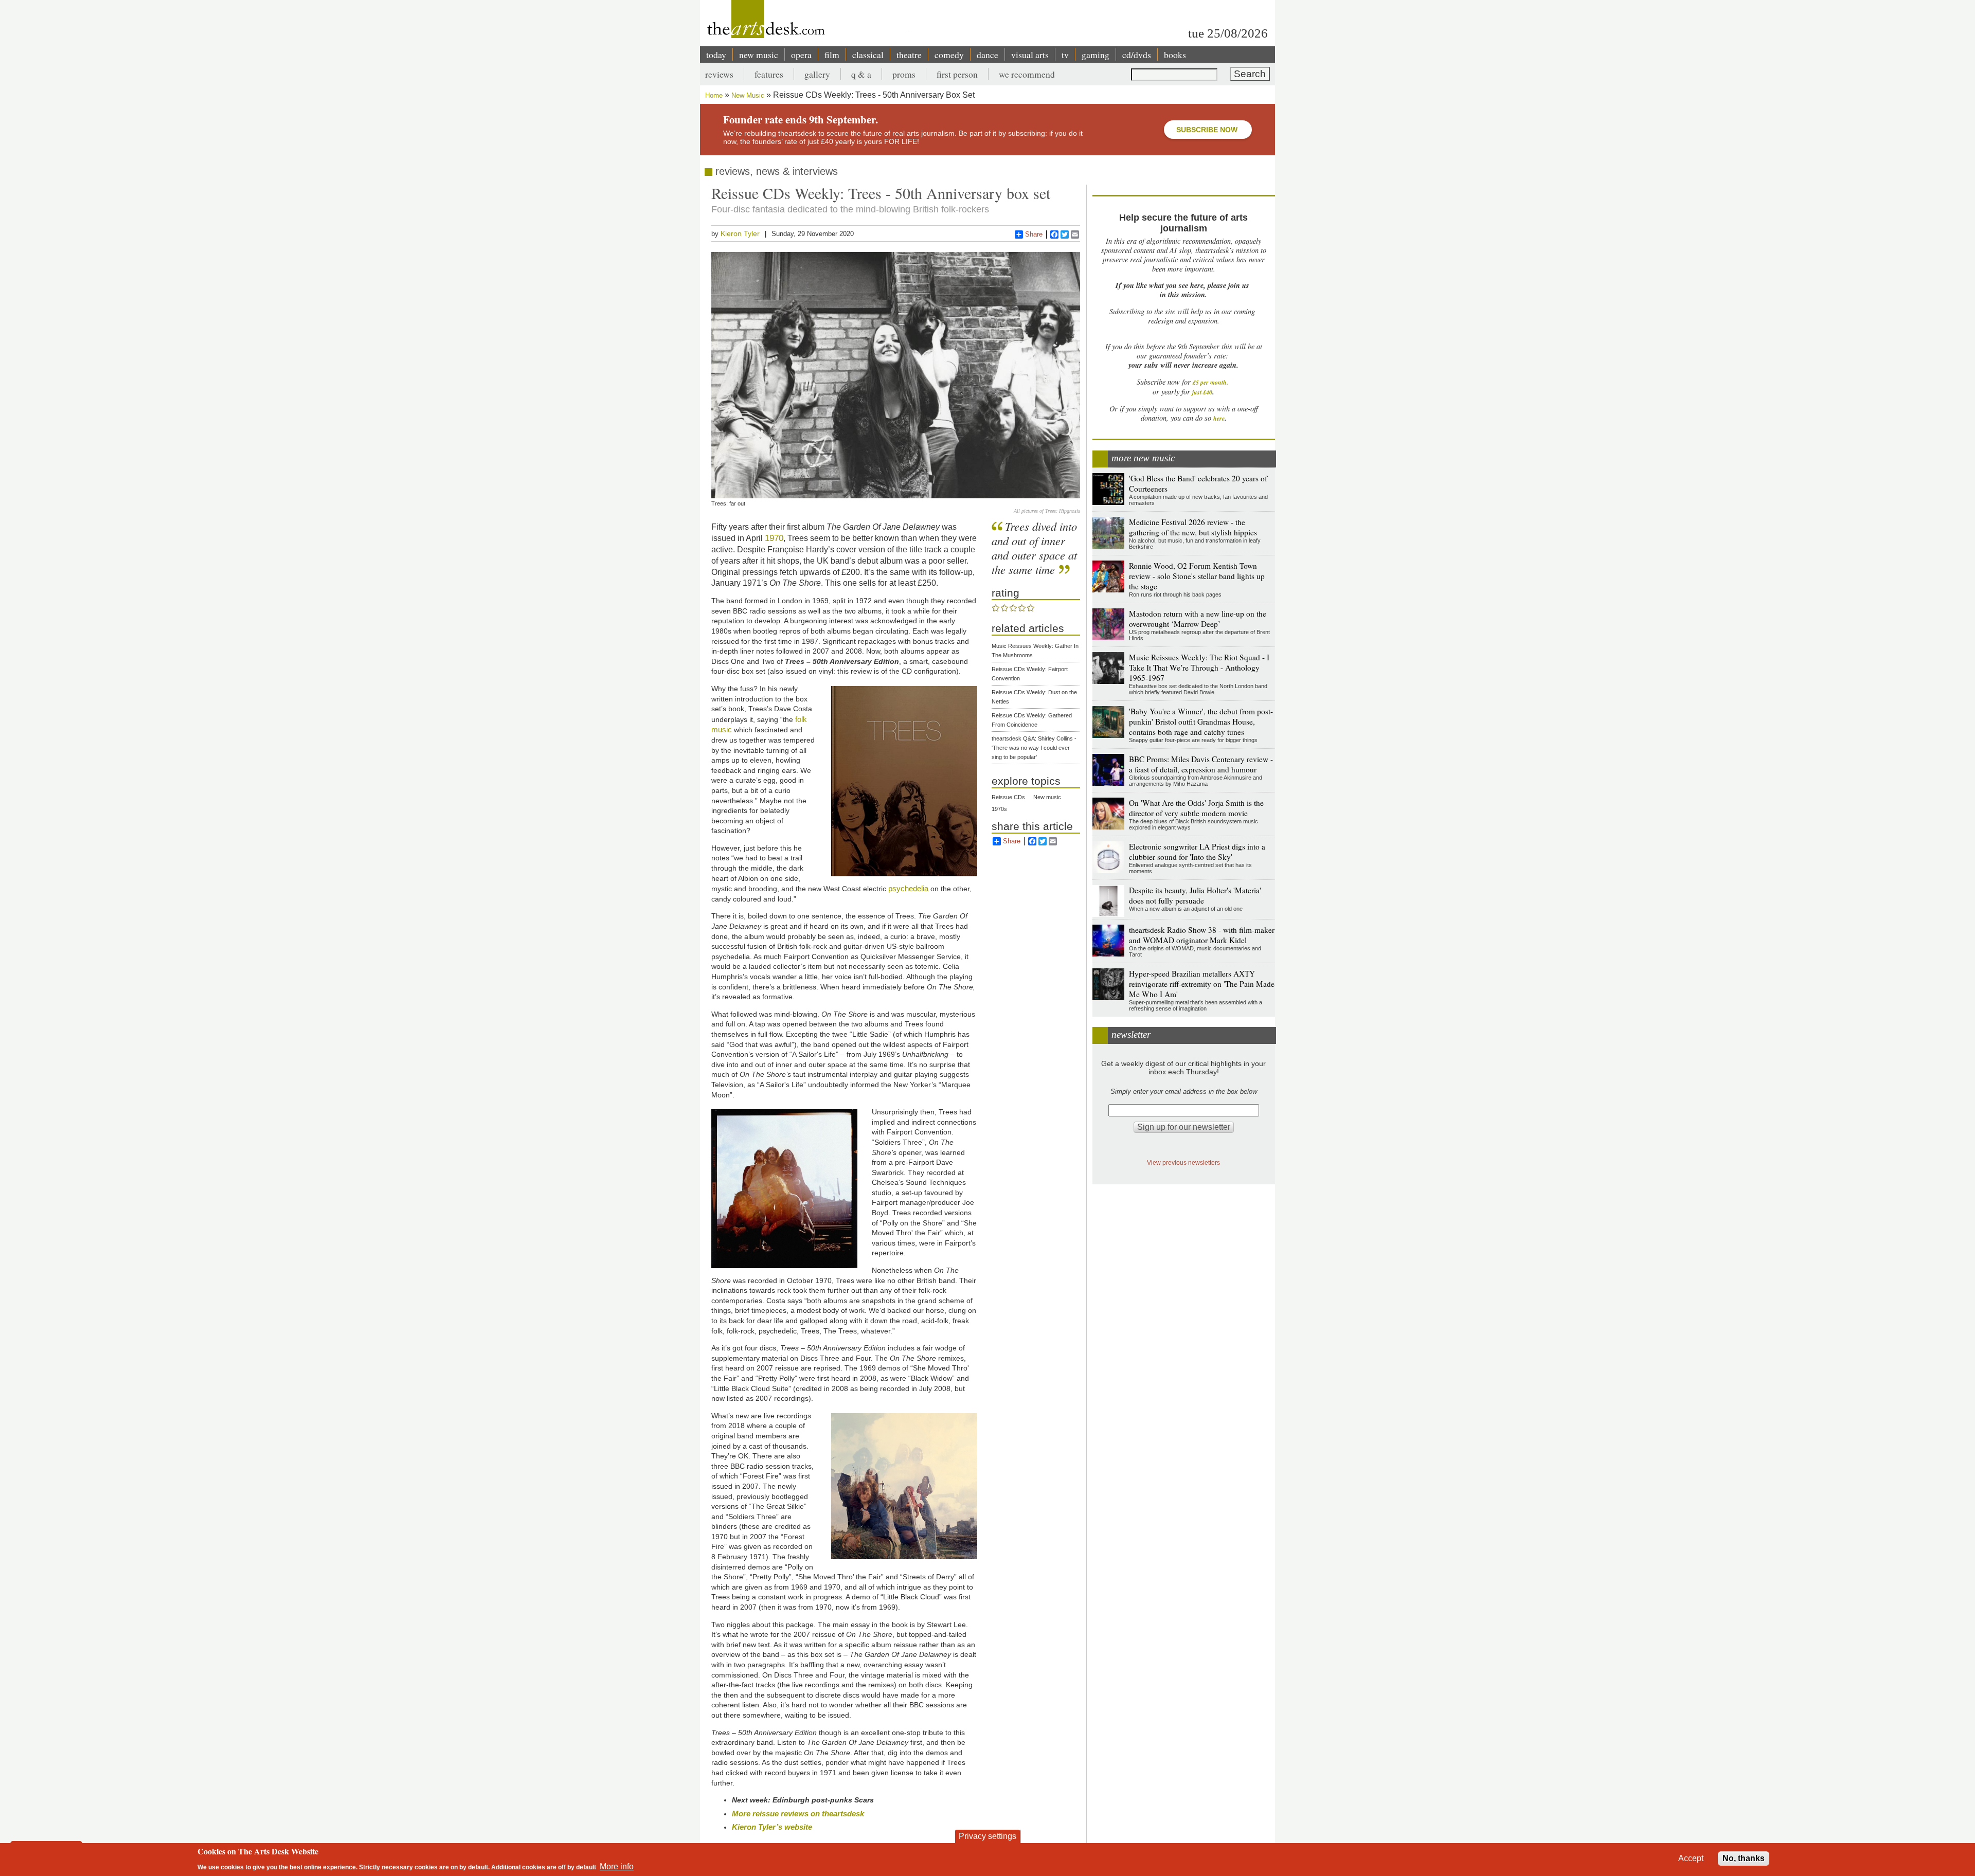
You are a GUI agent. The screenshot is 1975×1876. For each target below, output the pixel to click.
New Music (748, 95)
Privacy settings (987, 1836)
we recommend (1027, 74)
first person (957, 74)
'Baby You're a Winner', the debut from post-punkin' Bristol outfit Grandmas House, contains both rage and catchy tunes (1201, 721)
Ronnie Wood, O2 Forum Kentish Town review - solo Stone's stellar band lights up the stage (1197, 576)
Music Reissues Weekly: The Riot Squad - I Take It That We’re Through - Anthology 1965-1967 (1199, 668)
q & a (861, 74)
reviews (719, 74)
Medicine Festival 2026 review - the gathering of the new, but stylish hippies (1193, 527)
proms (904, 74)
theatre (909, 55)
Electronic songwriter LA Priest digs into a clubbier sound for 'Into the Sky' (1197, 852)
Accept (1691, 1858)
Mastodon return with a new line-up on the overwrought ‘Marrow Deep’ (1198, 619)
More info (617, 1866)
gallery (817, 74)
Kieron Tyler (740, 233)
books (1175, 55)
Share (1034, 234)
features (769, 74)
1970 (774, 538)
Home (714, 95)
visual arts (1030, 55)
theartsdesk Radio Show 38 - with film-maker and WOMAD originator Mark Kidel (1202, 935)
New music (1047, 797)
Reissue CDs (1008, 797)
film (832, 55)
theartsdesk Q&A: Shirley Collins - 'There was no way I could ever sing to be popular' (1034, 748)
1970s (999, 809)
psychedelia (908, 888)
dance (987, 55)
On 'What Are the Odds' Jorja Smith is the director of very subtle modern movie (1196, 808)
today (716, 55)
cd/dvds (1137, 55)
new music (759, 55)
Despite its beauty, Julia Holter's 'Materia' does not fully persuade (1195, 895)
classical (868, 55)
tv (1065, 55)
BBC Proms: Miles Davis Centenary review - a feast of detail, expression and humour (1201, 764)
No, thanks (1744, 1858)
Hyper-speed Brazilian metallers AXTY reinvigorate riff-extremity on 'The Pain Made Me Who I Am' (1202, 984)
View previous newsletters (1183, 1162)
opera (801, 55)
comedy (949, 55)
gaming (1096, 55)
